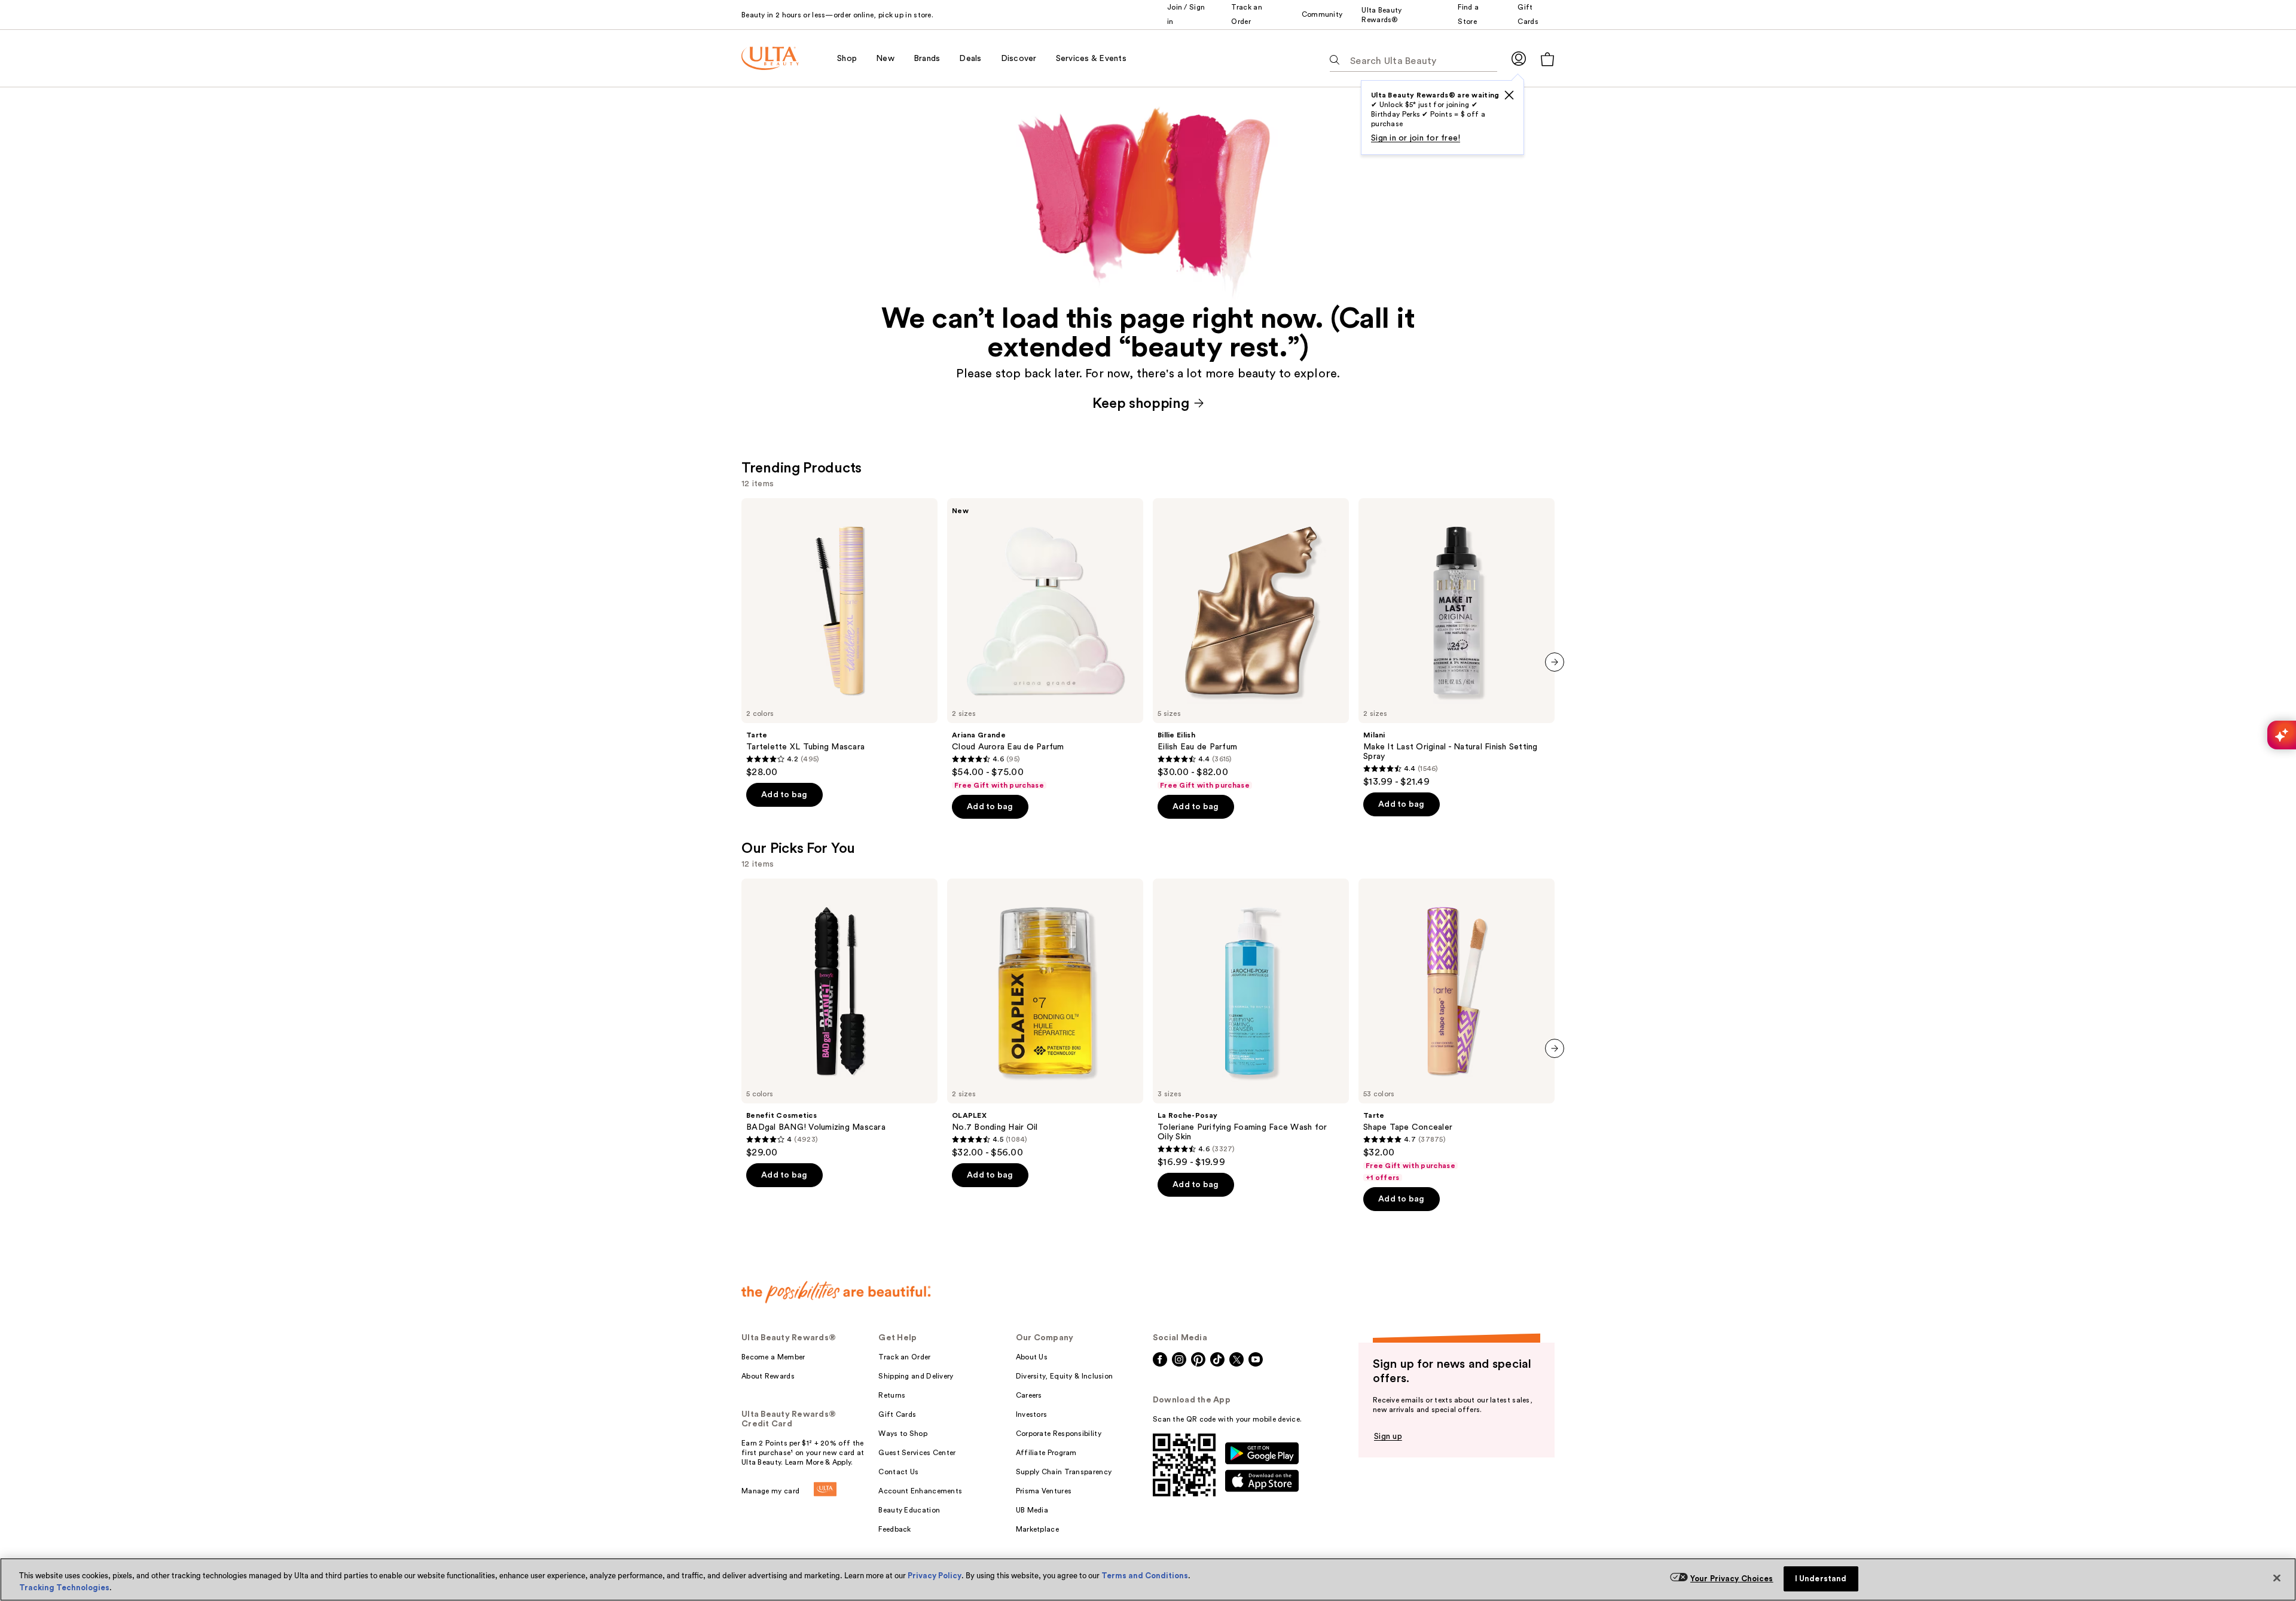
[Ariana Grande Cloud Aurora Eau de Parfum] (1045, 644)
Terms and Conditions (1145, 1576)
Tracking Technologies (64, 1588)
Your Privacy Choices (1732, 1579)
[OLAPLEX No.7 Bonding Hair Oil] (1045, 1018)
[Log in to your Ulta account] (1519, 58)
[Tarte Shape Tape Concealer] (1457, 1030)
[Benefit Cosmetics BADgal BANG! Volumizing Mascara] (839, 1018)
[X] (1509, 95)
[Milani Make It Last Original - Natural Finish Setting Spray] (1457, 643)
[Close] (2277, 1578)
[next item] (1555, 662)
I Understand (1821, 1579)
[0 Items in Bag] (1547, 59)
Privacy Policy (935, 1576)
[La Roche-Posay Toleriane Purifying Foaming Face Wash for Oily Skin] (1251, 1023)
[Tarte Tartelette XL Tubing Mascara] (839, 638)
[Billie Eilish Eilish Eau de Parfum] (1251, 644)
